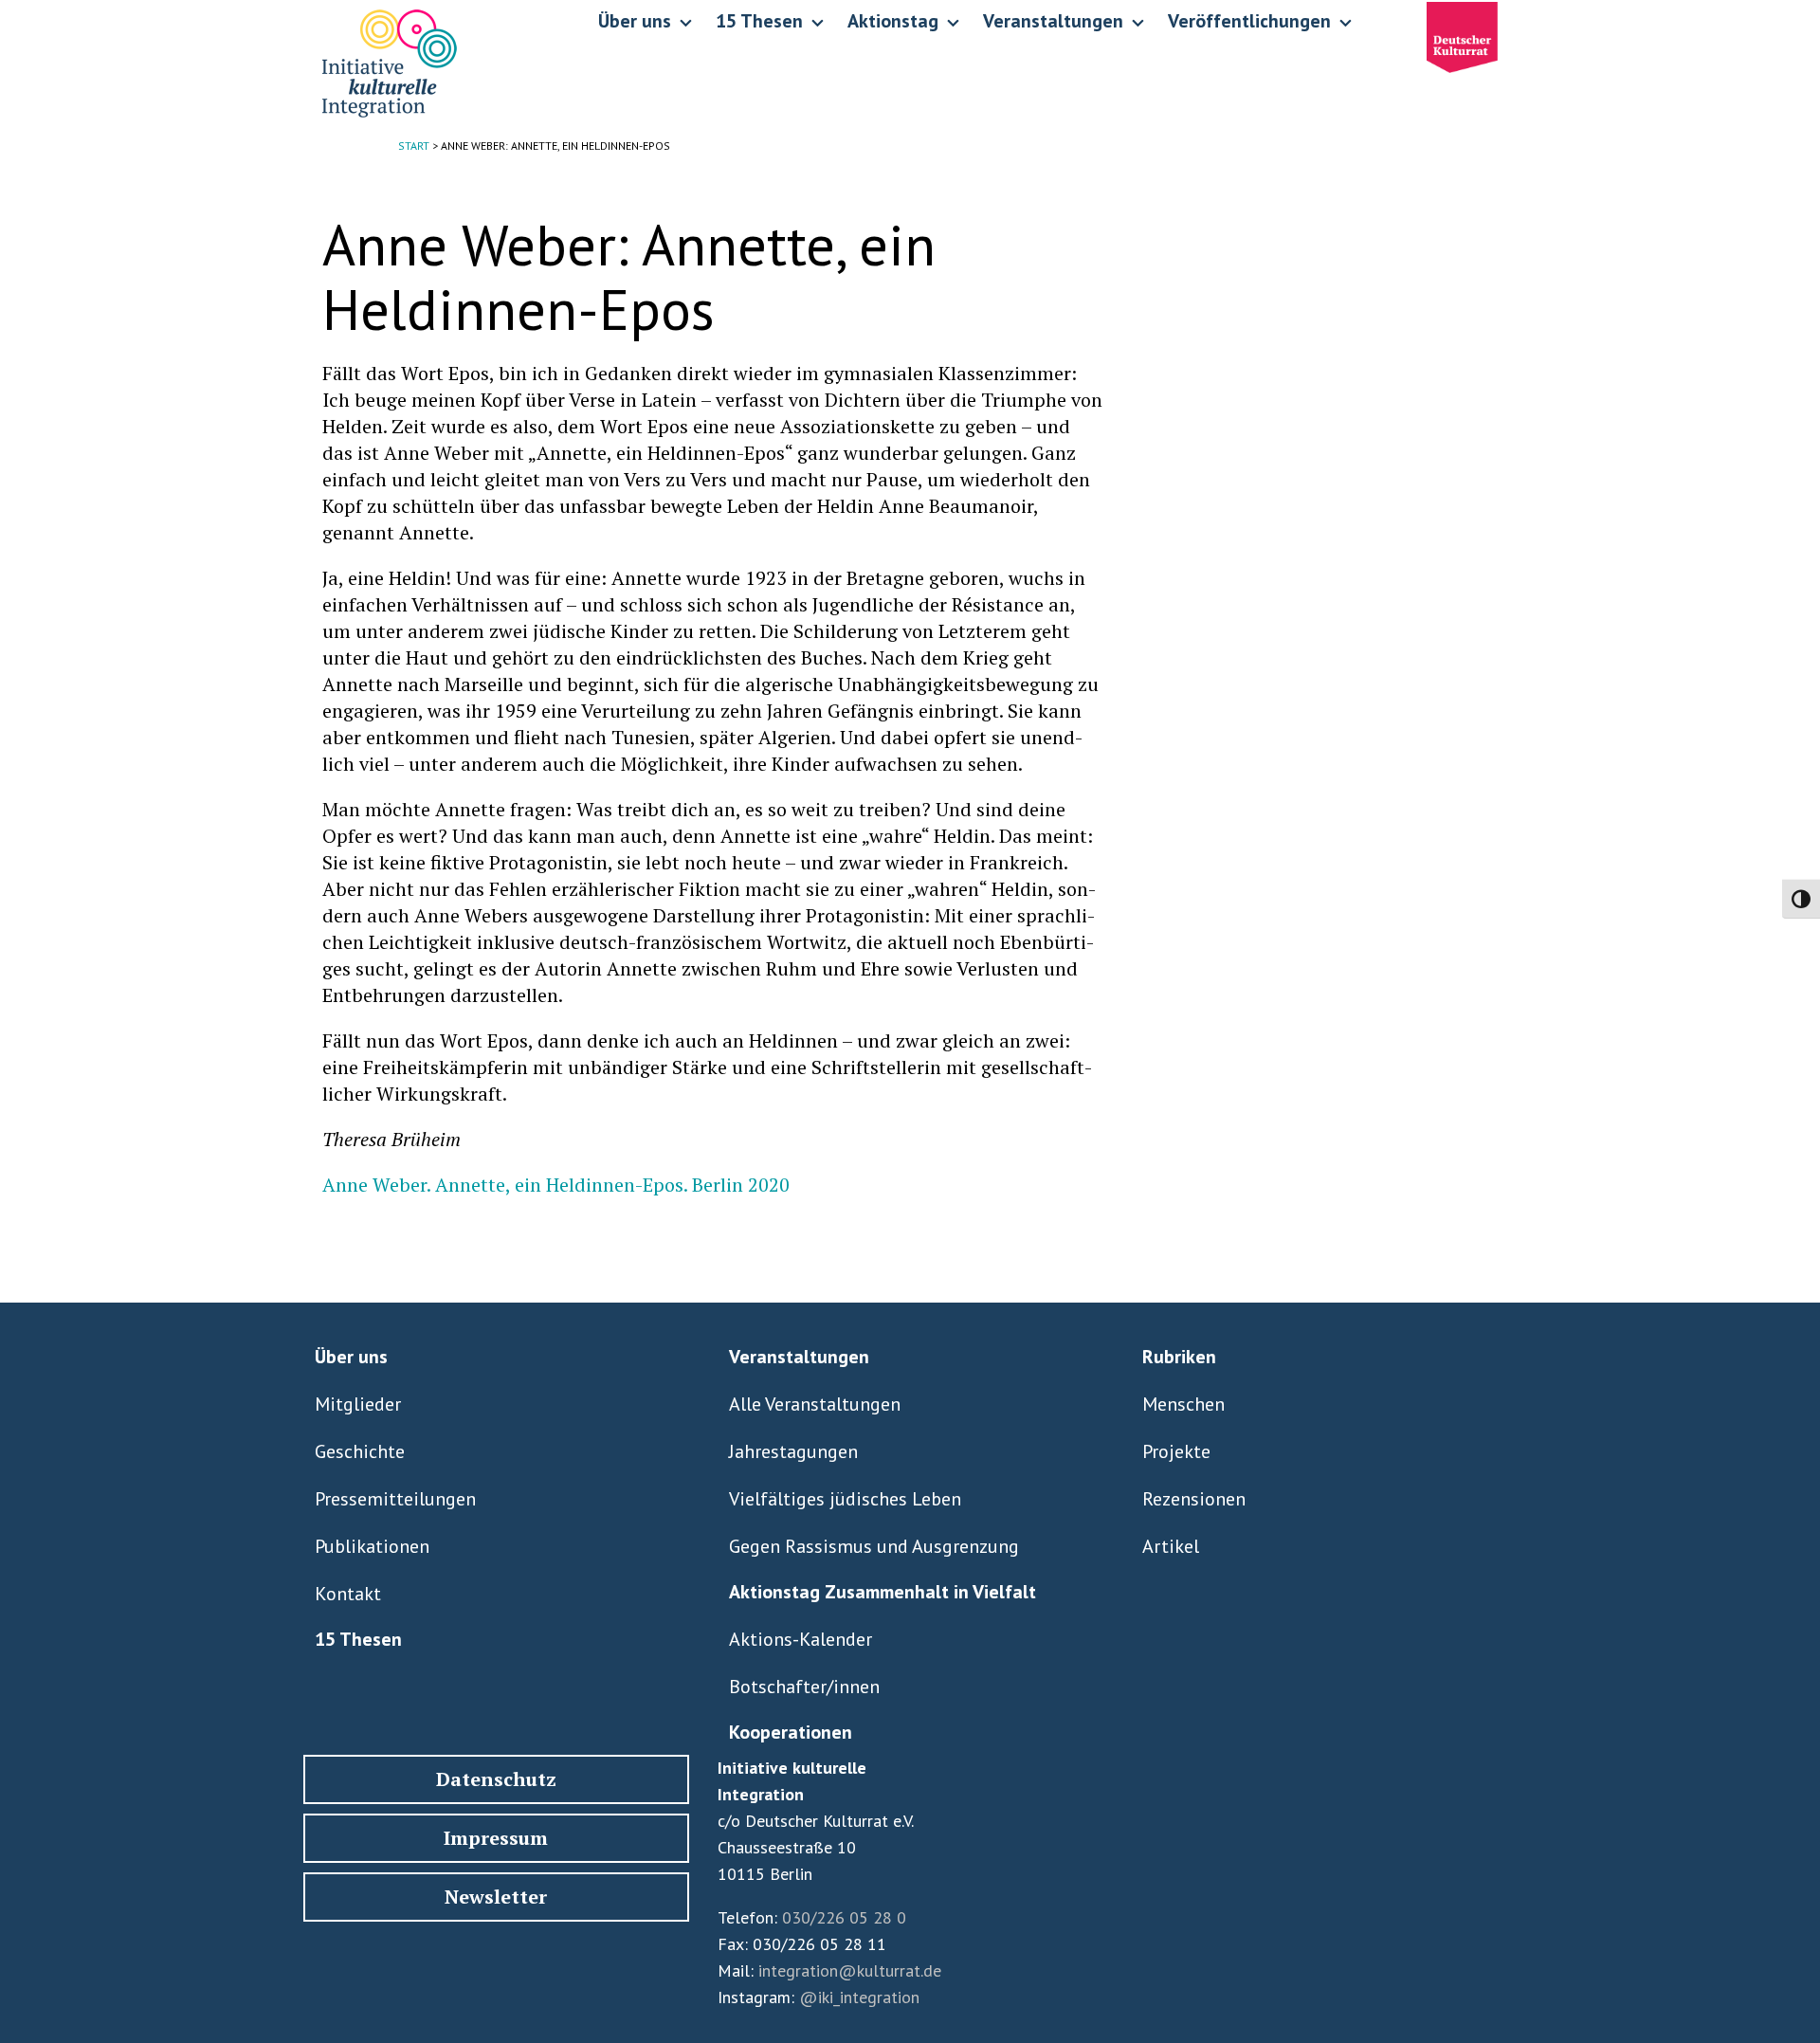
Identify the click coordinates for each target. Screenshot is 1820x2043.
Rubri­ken (1179, 1357)
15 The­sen (358, 1639)
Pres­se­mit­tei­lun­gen (395, 1499)
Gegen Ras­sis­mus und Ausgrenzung (874, 1546)
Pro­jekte (1176, 1451)
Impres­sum (496, 1838)
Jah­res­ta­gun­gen (793, 1451)
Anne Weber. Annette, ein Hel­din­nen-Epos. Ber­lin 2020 (556, 1185)
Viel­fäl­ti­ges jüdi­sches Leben (845, 1499)
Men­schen (1183, 1404)
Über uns (351, 1357)
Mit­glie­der (358, 1404)
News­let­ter (496, 1897)
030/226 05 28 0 (844, 1917)
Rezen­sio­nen (1194, 1499)
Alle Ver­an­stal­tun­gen (815, 1404)
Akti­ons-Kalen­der (801, 1639)
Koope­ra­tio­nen (791, 1732)
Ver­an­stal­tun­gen (799, 1357)
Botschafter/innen (804, 1687)
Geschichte (360, 1451)
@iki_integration (859, 1997)
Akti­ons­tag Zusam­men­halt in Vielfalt (883, 1592)
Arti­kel (1171, 1546)
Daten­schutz (496, 1779)
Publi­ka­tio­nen (372, 1546)
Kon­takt (348, 1594)
